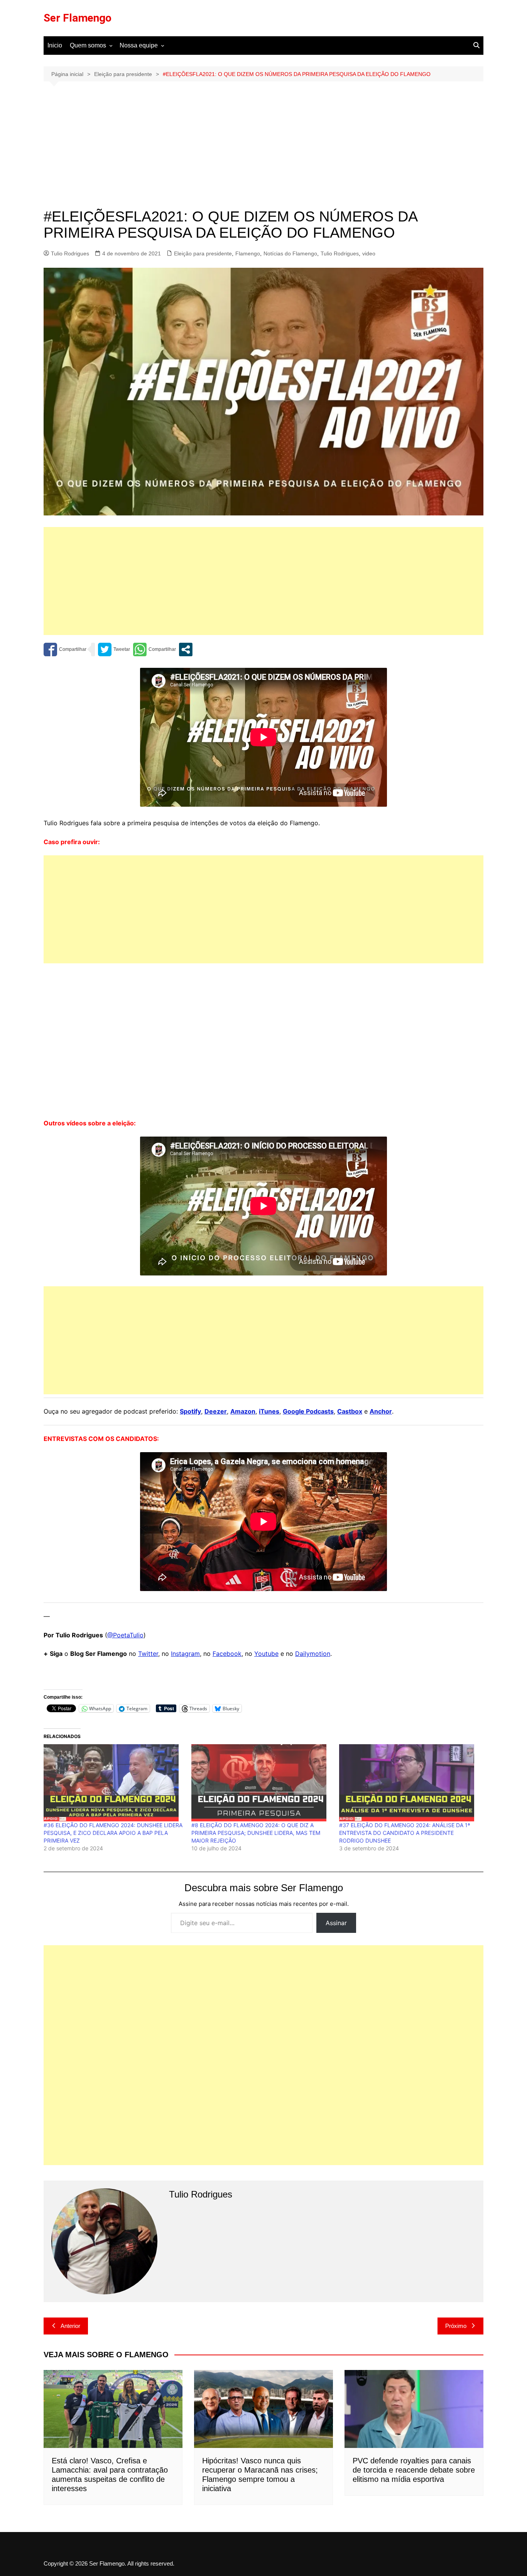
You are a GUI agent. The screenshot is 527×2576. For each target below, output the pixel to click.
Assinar (336, 1923)
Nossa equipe (139, 45)
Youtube (266, 1654)
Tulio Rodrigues (70, 253)
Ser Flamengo (78, 18)
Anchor (381, 1411)
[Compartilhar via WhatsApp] (155, 649)
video (369, 253)
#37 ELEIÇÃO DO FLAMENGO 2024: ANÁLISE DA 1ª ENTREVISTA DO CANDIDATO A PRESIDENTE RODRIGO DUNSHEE (405, 1833)
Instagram (185, 1654)
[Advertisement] (263, 151)
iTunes (269, 1411)
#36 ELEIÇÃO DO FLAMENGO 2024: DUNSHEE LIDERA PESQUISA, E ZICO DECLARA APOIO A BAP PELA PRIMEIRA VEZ (113, 1833)
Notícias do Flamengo (290, 253)
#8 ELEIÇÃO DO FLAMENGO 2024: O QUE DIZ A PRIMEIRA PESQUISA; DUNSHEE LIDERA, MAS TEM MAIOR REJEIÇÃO (256, 1833)
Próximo (456, 2326)
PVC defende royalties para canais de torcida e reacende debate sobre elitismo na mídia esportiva (414, 2470)
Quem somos (88, 45)
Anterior (70, 2326)
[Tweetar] (114, 649)
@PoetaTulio (125, 1635)
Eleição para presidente (203, 253)
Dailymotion (313, 1654)
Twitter (148, 1654)
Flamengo (248, 253)
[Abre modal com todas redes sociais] (186, 649)
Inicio (55, 45)
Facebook (227, 1654)
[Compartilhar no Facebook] (65, 649)
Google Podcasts (308, 1411)
